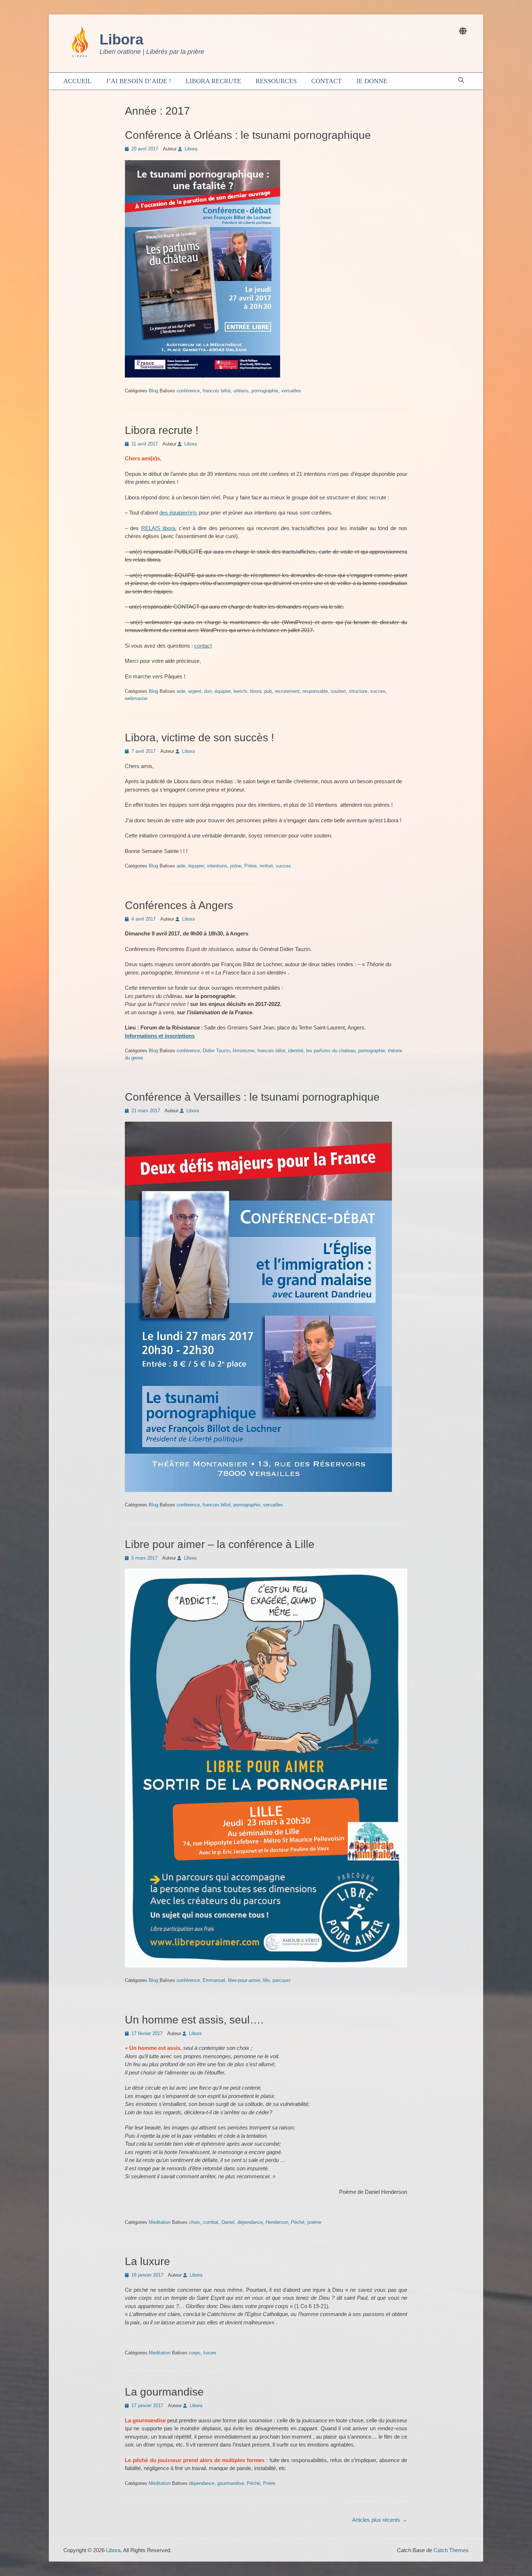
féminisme (244, 1051)
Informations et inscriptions (160, 1036)
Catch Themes (451, 2550)
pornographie (265, 391)
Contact (326, 81)
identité (296, 1051)
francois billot (217, 391)
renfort (266, 866)
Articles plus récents (380, 2520)
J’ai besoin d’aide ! (139, 81)
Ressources (276, 81)
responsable (315, 691)
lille (266, 1980)
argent (195, 691)
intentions (217, 866)
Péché (298, 2222)
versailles (291, 391)
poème (314, 2222)
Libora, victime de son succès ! (199, 737)
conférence (188, 391)
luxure (210, 2353)
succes (378, 691)
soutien (338, 691)
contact (203, 646)
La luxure (147, 2261)
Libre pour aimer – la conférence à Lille (220, 1544)
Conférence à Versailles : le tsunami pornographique (252, 1097)
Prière (250, 866)
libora (256, 691)
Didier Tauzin (216, 1051)
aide (181, 691)
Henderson (277, 2222)
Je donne (372, 81)
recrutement (287, 691)
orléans (241, 391)
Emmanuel (214, 1980)
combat (211, 2222)
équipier (223, 691)
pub (268, 691)
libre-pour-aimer (244, 1980)
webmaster (136, 698)
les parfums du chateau (331, 1051)
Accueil (77, 81)
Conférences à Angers (179, 905)
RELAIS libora (158, 528)
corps (195, 2353)
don (208, 691)
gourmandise (231, 2483)
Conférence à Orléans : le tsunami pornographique (248, 135)
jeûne (236, 866)
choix (195, 2222)
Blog (153, 391)
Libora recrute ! (162, 430)
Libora (121, 39)
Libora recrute (213, 81)
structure (358, 691)
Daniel (228, 2222)
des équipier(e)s (178, 513)
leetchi (240, 691)
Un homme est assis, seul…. (194, 2020)
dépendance (250, 2222)
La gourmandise (164, 2392)
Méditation (160, 2222)
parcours (282, 1980)
